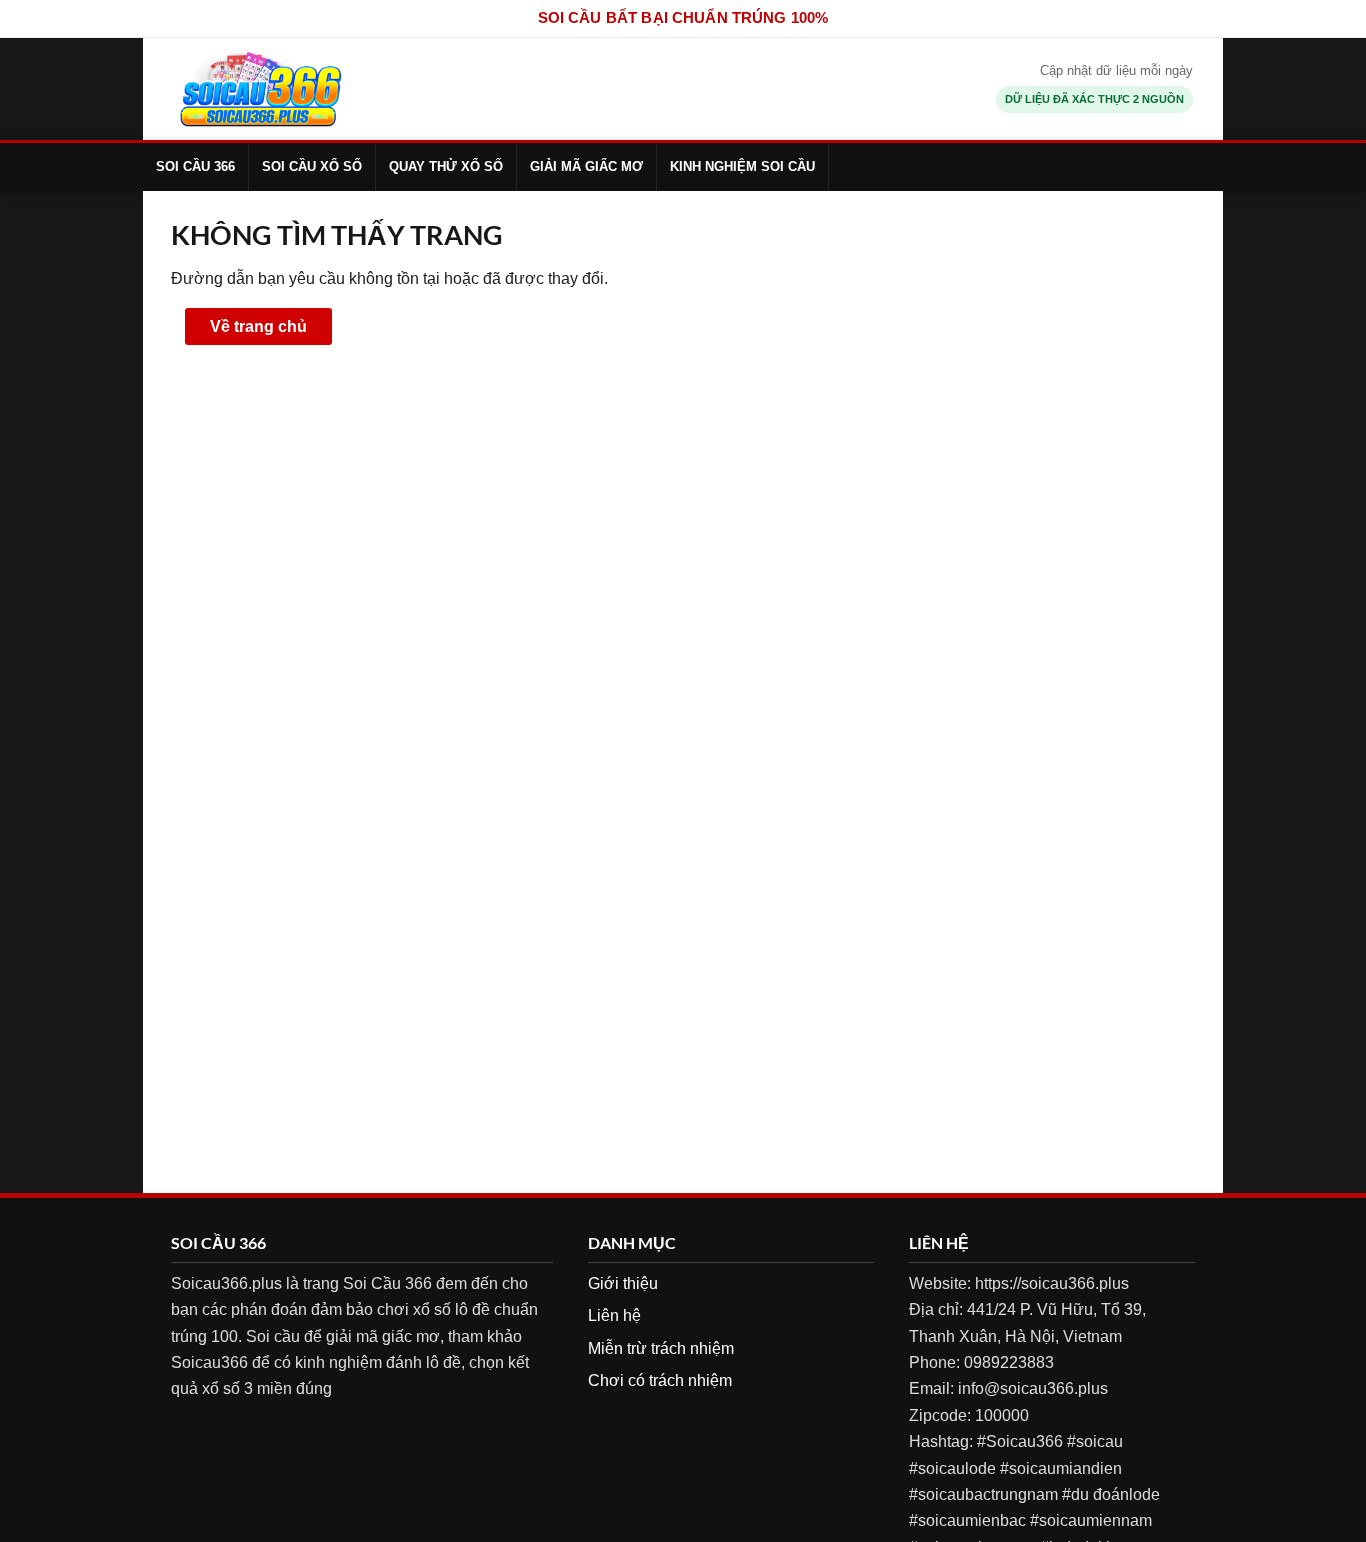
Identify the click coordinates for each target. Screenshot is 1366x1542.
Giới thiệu (623, 1283)
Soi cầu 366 (195, 166)
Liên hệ (614, 1315)
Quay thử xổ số (446, 166)
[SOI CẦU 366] (260, 89)
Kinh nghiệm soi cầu (742, 166)
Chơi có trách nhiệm (660, 1380)
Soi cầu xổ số (312, 166)
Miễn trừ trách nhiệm (661, 1348)
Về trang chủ (258, 326)
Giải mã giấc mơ (586, 166)
